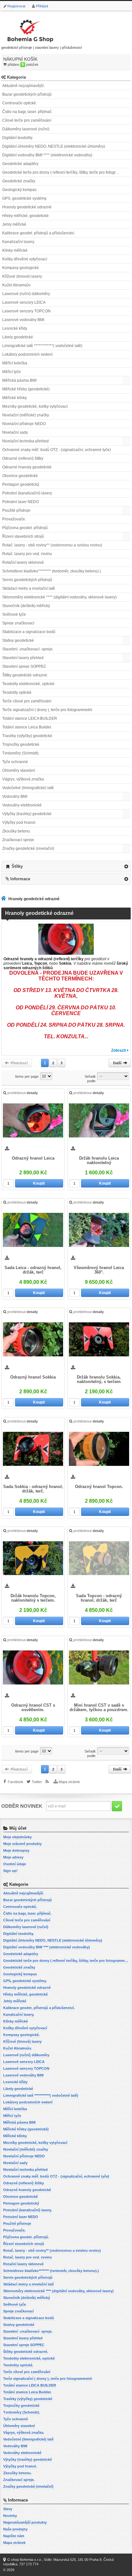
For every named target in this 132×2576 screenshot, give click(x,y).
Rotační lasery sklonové (23, 562)
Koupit (39, 1183)
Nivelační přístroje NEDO (24, 424)
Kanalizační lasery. (19, 242)
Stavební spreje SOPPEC (24, 666)
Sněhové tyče (14, 614)
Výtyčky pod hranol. (19, 822)
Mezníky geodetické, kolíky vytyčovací (35, 406)
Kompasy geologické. (21, 268)
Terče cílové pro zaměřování (27, 701)
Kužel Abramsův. (17, 285)
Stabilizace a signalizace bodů (29, 632)
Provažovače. (14, 519)
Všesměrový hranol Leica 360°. (99, 1270)
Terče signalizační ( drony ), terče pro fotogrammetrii (47, 710)
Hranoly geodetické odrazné (27, 207)
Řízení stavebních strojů (23, 536)
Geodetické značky (19, 181)
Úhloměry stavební (19, 770)
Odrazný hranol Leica (33, 1158)
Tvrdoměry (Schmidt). (21, 753)
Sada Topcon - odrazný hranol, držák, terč (99, 1598)
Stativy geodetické (18, 640)
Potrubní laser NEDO (21, 502)
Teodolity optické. (17, 692)
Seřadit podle (90, 1079)
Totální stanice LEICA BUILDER (30, 718)
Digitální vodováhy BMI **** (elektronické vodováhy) (47, 155)
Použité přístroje (16, 510)
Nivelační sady (15, 432)
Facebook (16, 1782)
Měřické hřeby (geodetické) (26, 389)
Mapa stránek (69, 1782)
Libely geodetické (18, 337)
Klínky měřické (15, 250)
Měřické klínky (15, 398)
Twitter (37, 1782)
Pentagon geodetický (21, 484)
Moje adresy (13, 1857)
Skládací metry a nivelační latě (29, 588)
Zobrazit (119, 1050)
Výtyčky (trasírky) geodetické (27, 814)
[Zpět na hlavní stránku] (5, 899)
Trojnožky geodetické (21, 744)
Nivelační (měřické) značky (26, 415)
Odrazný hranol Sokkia (33, 1377)
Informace (20, 879)
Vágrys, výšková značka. (24, 779)
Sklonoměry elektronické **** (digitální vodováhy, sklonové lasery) (59, 597)
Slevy (8, 2509)
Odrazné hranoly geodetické (27, 467)
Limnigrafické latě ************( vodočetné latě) (42, 346)
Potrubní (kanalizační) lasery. (27, 493)
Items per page (27, 1076)
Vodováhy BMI (15, 796)
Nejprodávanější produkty (25, 2522)
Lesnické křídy (15, 328)
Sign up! (10, 1871)
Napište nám (14, 2536)
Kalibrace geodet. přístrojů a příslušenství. (39, 233)
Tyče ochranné (15, 762)
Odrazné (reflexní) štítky (23, 458)
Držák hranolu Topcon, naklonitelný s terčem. (33, 1598)
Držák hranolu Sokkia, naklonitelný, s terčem (99, 1379)
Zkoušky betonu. (16, 831)
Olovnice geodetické (20, 476)
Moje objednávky (17, 1837)
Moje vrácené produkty (22, 1844)
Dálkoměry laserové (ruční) (26, 129)
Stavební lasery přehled (23, 658)
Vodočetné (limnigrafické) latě (28, 788)
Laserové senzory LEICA (24, 302)
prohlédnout (23, 1093)
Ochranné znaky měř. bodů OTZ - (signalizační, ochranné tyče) (57, 450)
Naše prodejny (15, 2529)
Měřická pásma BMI (19, 380)
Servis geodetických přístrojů (27, 580)
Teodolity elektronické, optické (28, 684)
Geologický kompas (19, 190)
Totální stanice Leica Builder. (27, 727)
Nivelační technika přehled (25, 441)
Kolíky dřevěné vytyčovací (25, 259)
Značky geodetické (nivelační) (28, 849)
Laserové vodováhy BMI (23, 320)
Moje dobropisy (16, 1850)
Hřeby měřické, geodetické (25, 216)
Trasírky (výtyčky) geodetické (27, 736)
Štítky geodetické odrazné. (25, 675)
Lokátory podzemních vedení (27, 354)
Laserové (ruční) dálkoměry (26, 294)
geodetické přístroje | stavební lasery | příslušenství (42, 48)
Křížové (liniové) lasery (22, 276)
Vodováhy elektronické (22, 805)
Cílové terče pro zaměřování (27, 120)
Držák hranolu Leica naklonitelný (99, 1161)
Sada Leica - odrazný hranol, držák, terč (33, 1270)
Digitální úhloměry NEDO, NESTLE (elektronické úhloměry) (54, 146)
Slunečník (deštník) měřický (26, 606)
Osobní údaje (15, 1864)
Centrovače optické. (20, 103)
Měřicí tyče (12, 372)
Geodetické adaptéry (20, 164)
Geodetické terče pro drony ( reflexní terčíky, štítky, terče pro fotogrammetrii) (66, 172)
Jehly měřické (14, 224)
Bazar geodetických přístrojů (27, 94)
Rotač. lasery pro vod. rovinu (27, 554)
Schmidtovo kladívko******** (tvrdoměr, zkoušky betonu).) (52, 571)
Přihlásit (42, 6)
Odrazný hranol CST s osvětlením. (33, 1708)
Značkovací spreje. (19, 840)
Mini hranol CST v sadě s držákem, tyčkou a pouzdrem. (99, 1708)
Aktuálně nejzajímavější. (23, 86)
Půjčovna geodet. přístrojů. (25, 528)
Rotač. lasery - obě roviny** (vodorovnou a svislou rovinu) (52, 545)
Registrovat (16, 6)
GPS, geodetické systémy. (25, 198)
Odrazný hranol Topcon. (99, 1487)
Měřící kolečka (15, 363)
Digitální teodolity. (18, 138)
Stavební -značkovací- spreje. (28, 649)
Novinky (10, 2516)
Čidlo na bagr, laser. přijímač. (27, 112)
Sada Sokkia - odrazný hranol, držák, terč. (33, 1489)
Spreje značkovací (18, 623)
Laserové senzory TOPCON (26, 311)
